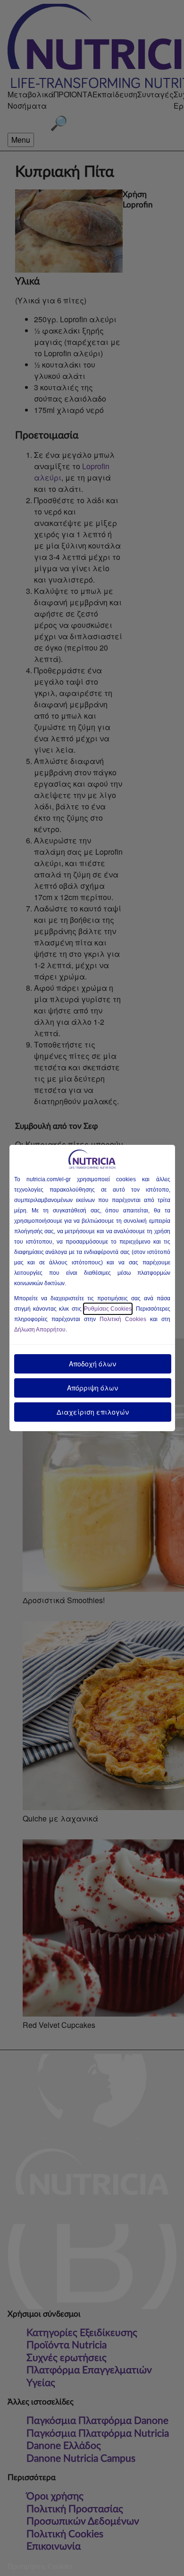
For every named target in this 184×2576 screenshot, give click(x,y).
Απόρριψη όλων (92, 1388)
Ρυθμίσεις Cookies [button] (108, 1309)
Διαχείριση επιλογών (93, 1412)
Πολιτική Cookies (123, 1319)
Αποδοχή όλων (92, 1364)
